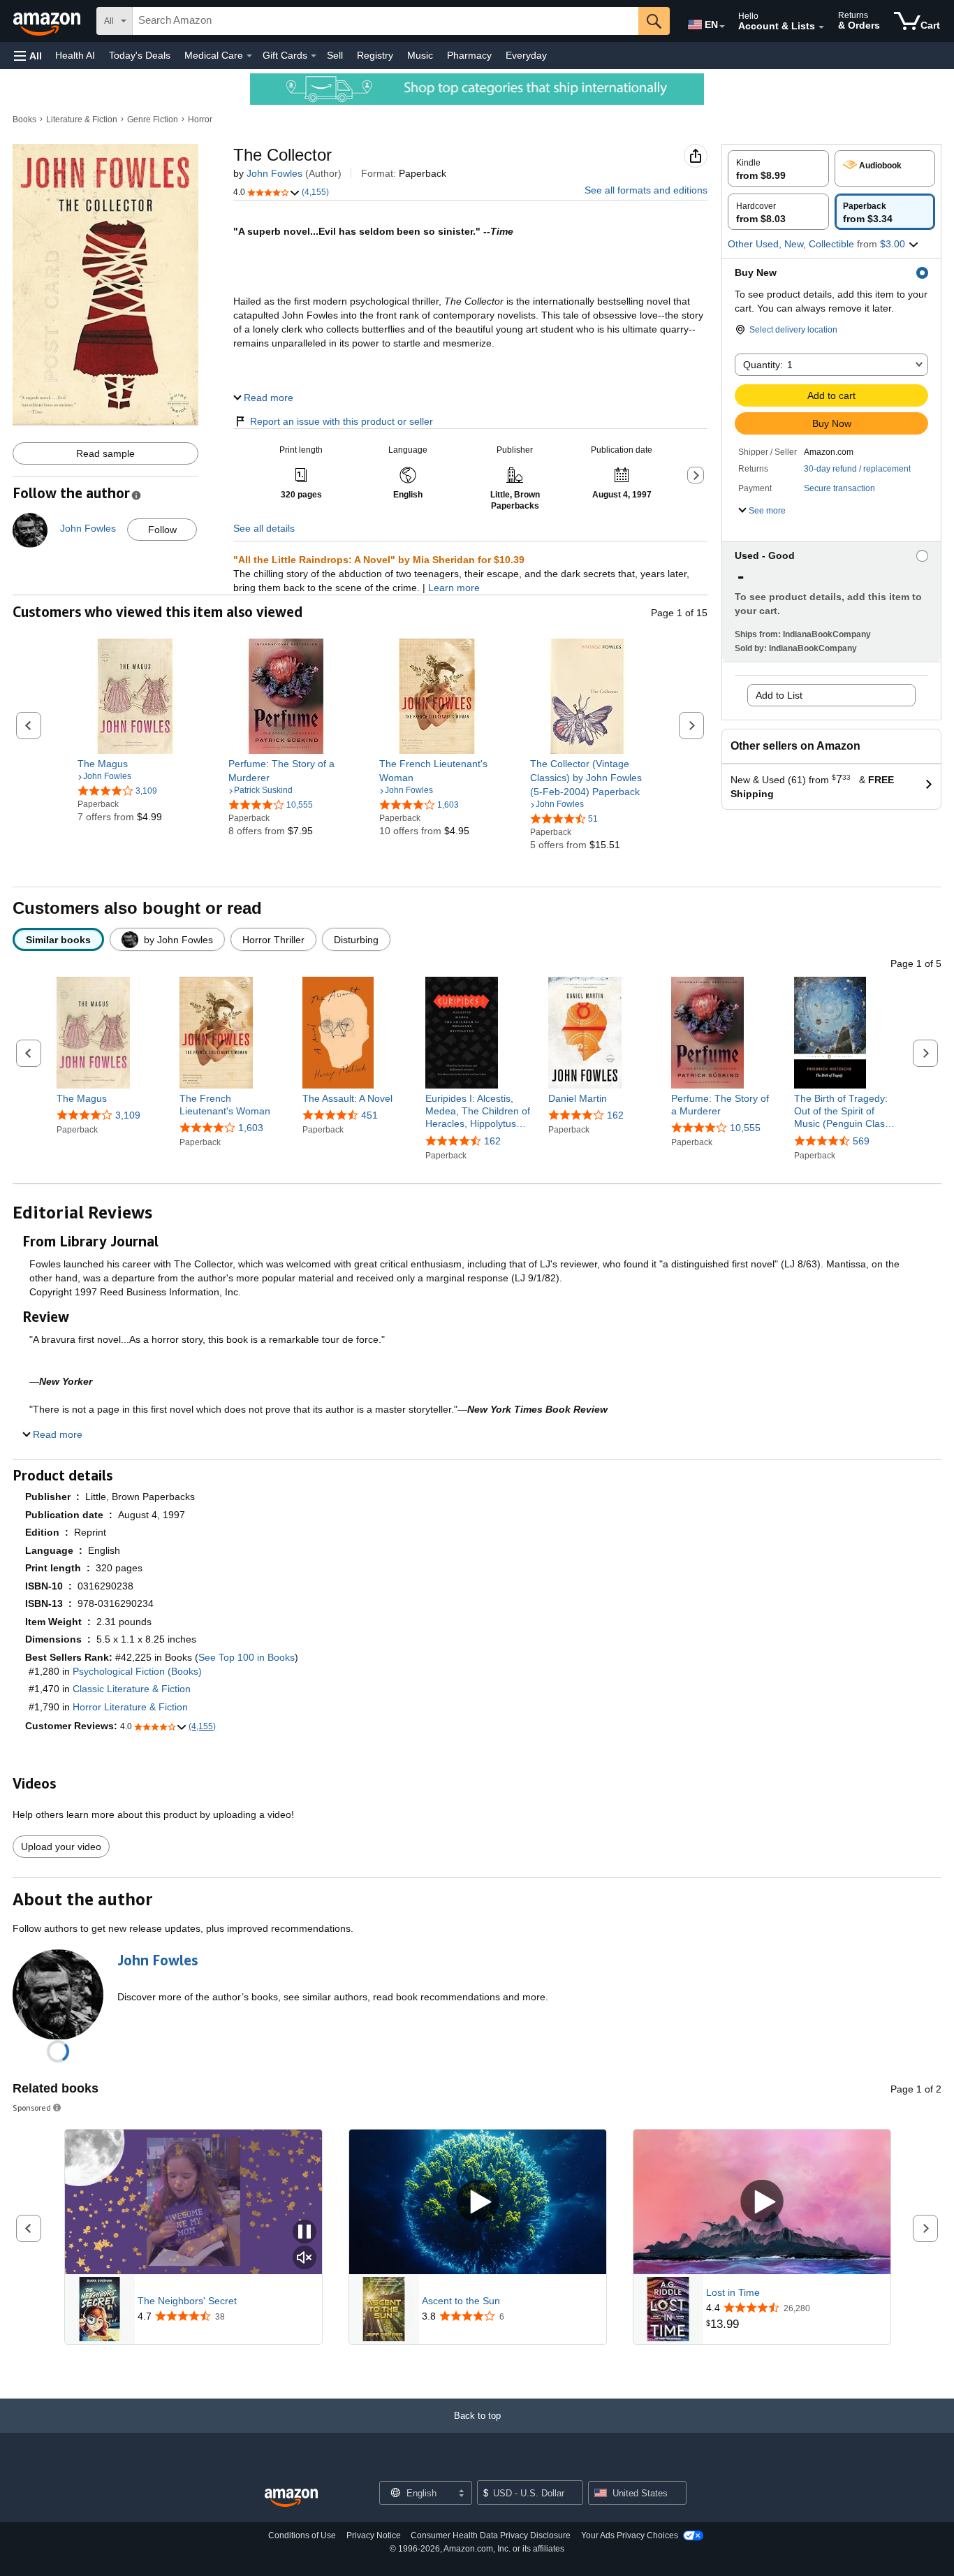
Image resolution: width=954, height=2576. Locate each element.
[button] (28, 56)
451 (369, 1115)
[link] (135, 764)
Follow (162, 530)
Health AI (75, 55)
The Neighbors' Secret (187, 2301)
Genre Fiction (153, 119)
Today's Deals (140, 55)
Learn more (454, 588)
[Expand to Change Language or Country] (722, 27)
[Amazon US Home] (291, 2498)
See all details (264, 528)
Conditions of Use (302, 2535)
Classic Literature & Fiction (132, 1689)
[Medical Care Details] (249, 56)
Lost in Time (733, 2292)
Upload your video (61, 1847)
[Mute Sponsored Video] (304, 2258)
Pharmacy (469, 55)
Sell (335, 55)
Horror (200, 119)
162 (492, 1141)
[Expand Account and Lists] (821, 27)
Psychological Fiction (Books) (137, 1671)
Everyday (526, 55)
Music (420, 55)
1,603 (251, 1128)
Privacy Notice (374, 2535)
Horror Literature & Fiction (130, 1707)
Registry (375, 55)
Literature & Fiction (82, 119)
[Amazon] (48, 21)
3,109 (128, 1115)
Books (24, 119)
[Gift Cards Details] (314, 56)
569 (861, 1141)
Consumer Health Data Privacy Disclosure (491, 2535)
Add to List (779, 695)
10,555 (745, 1128)
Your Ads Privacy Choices (630, 2535)
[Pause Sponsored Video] (304, 2233)
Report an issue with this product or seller (342, 421)
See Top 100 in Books (247, 1657)
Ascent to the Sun (461, 2301)
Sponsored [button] (32, 2108)
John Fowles (274, 173)
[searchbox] (386, 21)
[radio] (778, 168)
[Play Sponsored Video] (478, 2202)
